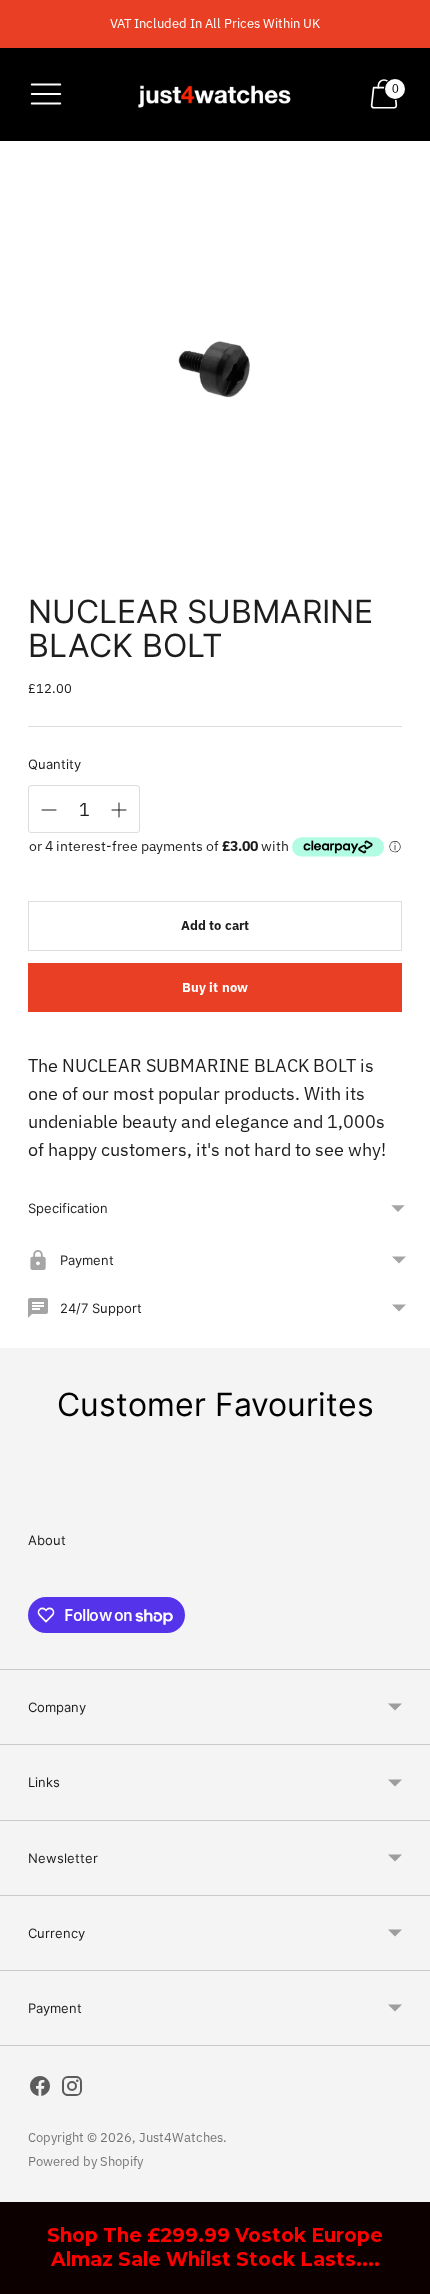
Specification (68, 1208)
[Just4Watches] (215, 94)
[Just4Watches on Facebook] (40, 2090)
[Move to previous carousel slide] (28, 1487)
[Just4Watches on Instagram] (72, 2090)
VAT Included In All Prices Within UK (215, 23)
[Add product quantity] (119, 810)
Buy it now (215, 987)
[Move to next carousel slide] (402, 1487)
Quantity (54, 764)
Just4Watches (181, 2137)
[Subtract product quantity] (49, 810)
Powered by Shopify (85, 2161)
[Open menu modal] (46, 94)
